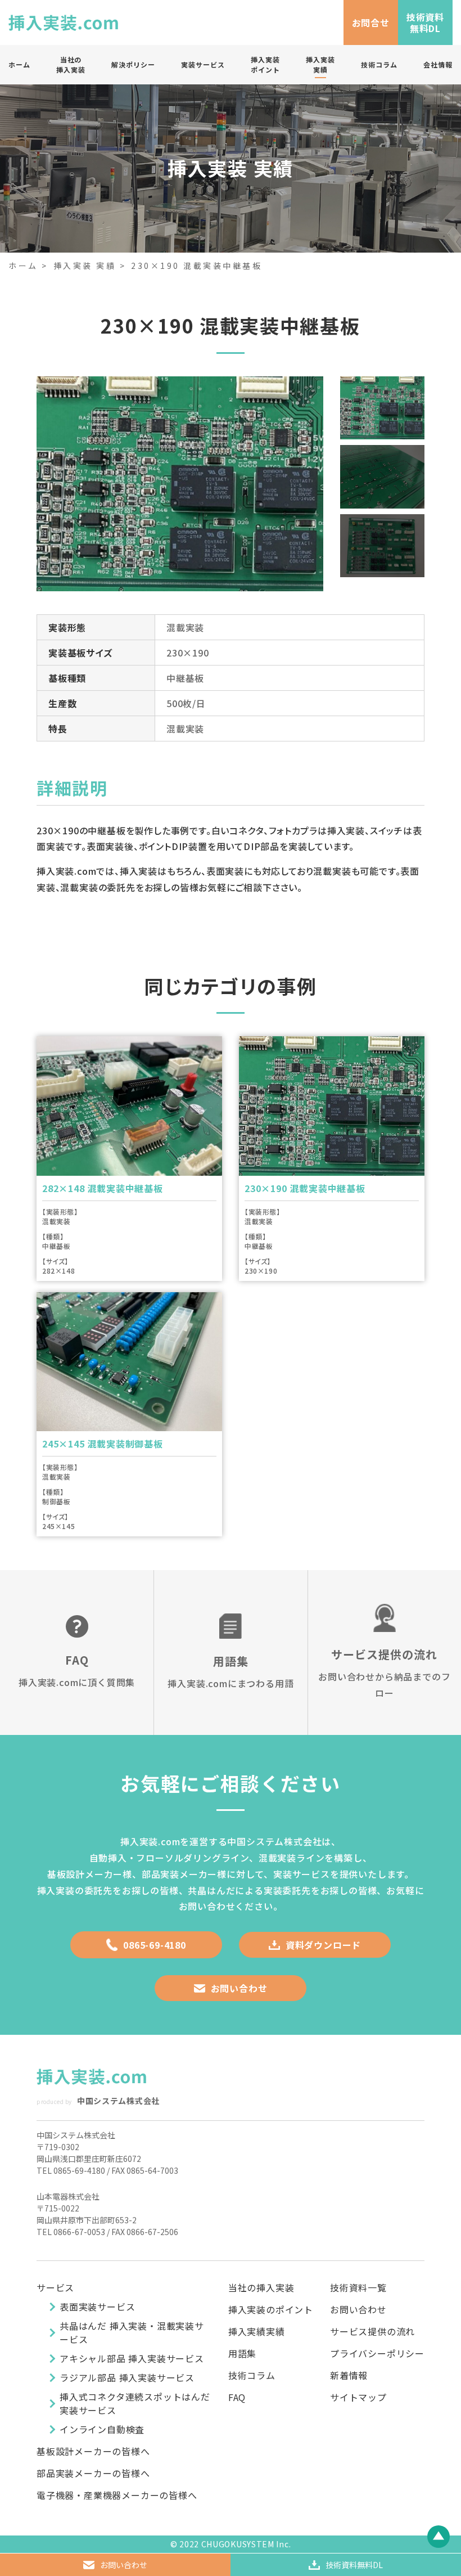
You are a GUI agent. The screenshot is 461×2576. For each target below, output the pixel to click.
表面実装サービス (97, 2307)
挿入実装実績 (320, 64)
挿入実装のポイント (271, 2309)
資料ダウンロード (323, 1945)
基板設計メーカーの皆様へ (93, 2451)
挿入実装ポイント (265, 64)
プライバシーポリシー (377, 2353)
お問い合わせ (239, 1988)
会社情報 (438, 64)
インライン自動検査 (102, 2429)
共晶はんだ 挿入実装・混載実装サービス (132, 2332)
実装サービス (203, 64)
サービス (55, 2287)
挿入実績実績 (257, 2331)
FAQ (237, 2397)
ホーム (19, 64)
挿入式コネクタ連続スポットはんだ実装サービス (135, 2403)
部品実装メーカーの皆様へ (93, 2473)
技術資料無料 (354, 2565)
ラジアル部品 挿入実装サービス (127, 2377)
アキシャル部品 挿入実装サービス (132, 2358)
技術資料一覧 (358, 2287)
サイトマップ (358, 2397)
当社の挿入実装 (71, 64)
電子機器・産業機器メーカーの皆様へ (117, 2495)
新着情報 (349, 2375)
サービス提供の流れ (372, 2331)
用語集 (242, 2353)
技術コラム (379, 64)
